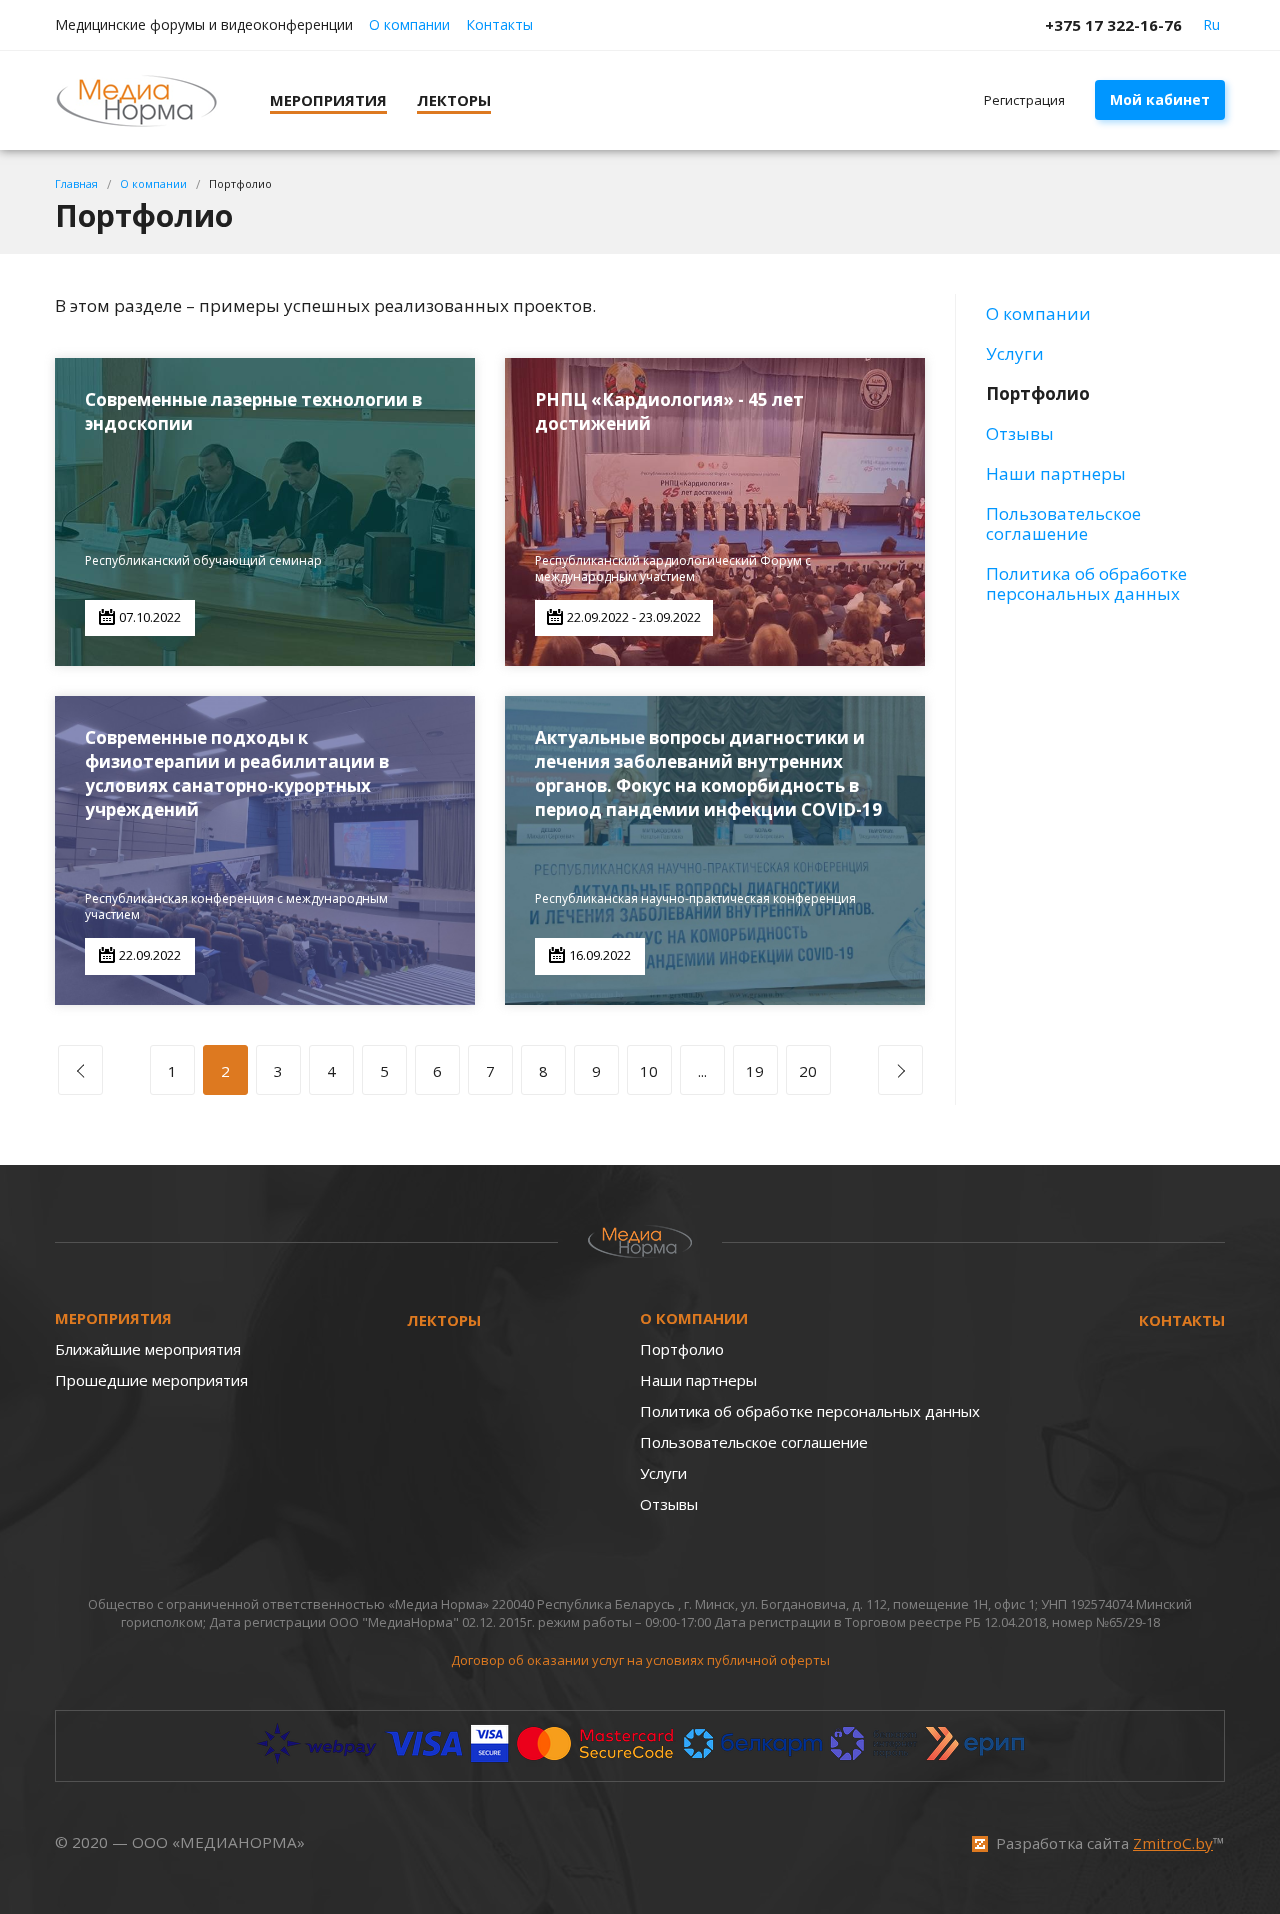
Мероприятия (113, 1318)
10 (649, 1071)
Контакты (499, 24)
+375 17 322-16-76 (1113, 25)
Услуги (1015, 353)
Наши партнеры (1056, 473)
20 (808, 1071)
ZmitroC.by (1173, 1843)
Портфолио (1038, 393)
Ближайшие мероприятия (148, 1349)
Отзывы (1020, 433)
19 (755, 1071)
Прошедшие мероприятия (151, 1380)
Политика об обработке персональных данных (1086, 583)
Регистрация (1024, 100)
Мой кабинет (1160, 99)
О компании (409, 24)
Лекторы (444, 1320)
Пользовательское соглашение (1063, 523)
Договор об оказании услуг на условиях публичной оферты (640, 1660)
